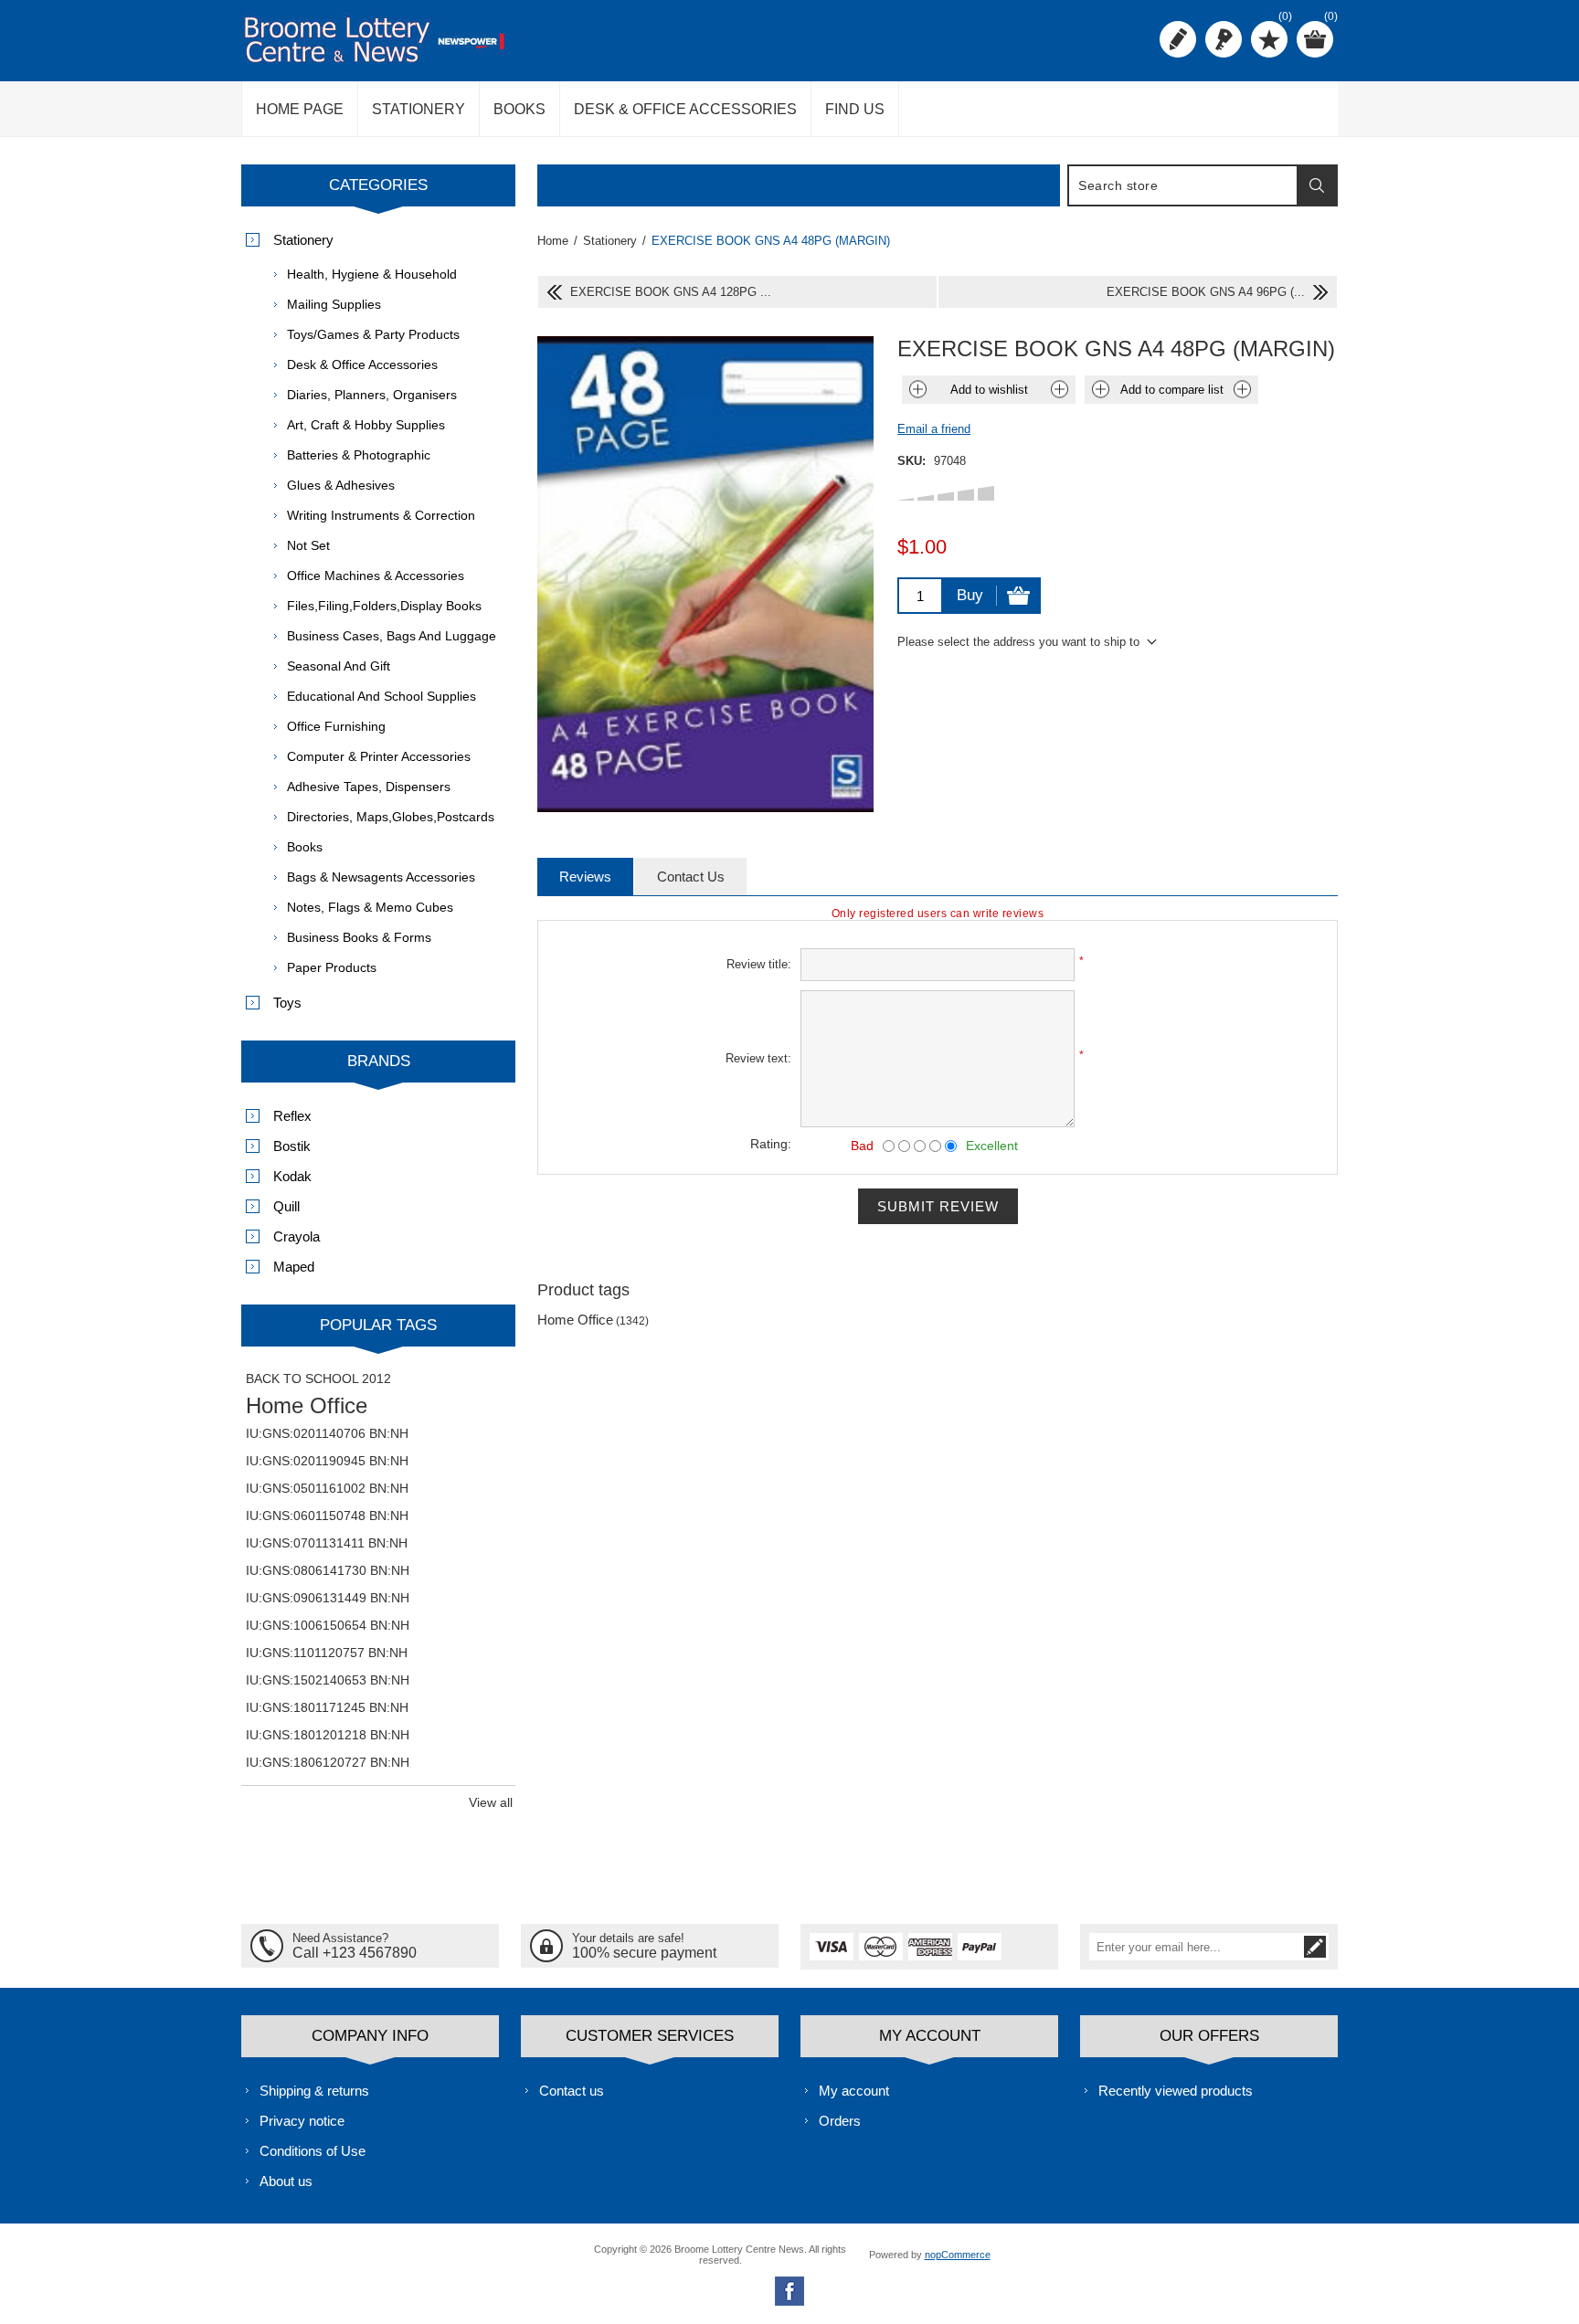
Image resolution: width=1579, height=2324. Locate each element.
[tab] (585, 877)
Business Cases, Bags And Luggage (392, 636)
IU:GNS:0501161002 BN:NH (327, 1488)
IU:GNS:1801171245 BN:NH (327, 1707)
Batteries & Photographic (359, 455)
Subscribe (1315, 1947)
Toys (287, 1003)
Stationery (303, 240)
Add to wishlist (989, 390)
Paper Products (332, 967)
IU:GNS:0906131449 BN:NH (328, 1598)
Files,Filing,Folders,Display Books (384, 606)
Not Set (308, 545)
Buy (970, 595)
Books (305, 847)
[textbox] (1183, 185)
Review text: (758, 1058)
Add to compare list (1172, 390)
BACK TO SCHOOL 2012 (318, 1379)
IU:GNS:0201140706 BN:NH (327, 1433)
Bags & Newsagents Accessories (381, 877)
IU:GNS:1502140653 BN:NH (328, 1680)
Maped (294, 1267)
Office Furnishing (336, 726)
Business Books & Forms (359, 937)
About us (286, 2181)
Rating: (771, 1144)
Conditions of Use (313, 2151)
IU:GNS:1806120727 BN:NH (328, 1762)
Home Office (575, 1320)
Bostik (292, 1146)
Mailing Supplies (334, 304)
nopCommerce (958, 2255)
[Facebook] (789, 2291)
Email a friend (934, 429)
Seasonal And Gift (339, 666)
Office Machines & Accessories (376, 576)
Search (1317, 185)
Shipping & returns (314, 2091)
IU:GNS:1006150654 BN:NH (328, 1625)
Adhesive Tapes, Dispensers (369, 787)
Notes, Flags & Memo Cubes (370, 907)
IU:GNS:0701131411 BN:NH (327, 1543)
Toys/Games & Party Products (373, 334)
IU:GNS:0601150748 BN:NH (327, 1516)
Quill (286, 1206)
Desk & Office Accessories (362, 364)
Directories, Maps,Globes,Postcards (391, 817)
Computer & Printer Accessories (379, 756)
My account (854, 2091)
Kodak (292, 1176)
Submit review (938, 1206)
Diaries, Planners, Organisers (372, 395)
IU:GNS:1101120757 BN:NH (327, 1653)
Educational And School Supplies (382, 696)
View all (491, 1802)
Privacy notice (302, 2121)
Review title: (759, 964)
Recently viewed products (1176, 2091)
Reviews (585, 877)
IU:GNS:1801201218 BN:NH (328, 1735)
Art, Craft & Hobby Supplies (366, 425)
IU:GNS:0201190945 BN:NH (327, 1461)
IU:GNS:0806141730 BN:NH (328, 1570)
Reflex (292, 1116)
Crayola (297, 1236)
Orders (840, 2121)
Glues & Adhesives (341, 485)
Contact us (572, 2091)
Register (1178, 39)
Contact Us (691, 877)
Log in (1224, 39)
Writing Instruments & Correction (381, 515)
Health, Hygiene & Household (372, 274)
